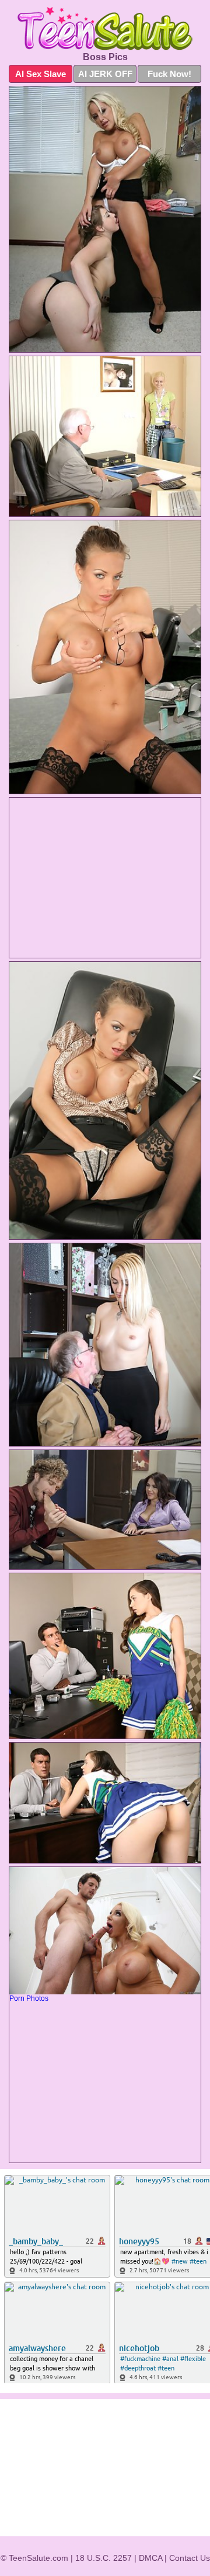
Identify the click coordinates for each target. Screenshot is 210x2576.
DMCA (150, 2558)
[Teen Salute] (105, 29)
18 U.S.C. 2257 (104, 2558)
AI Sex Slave (41, 74)
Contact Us (190, 2558)
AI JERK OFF (105, 74)
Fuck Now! (169, 74)
